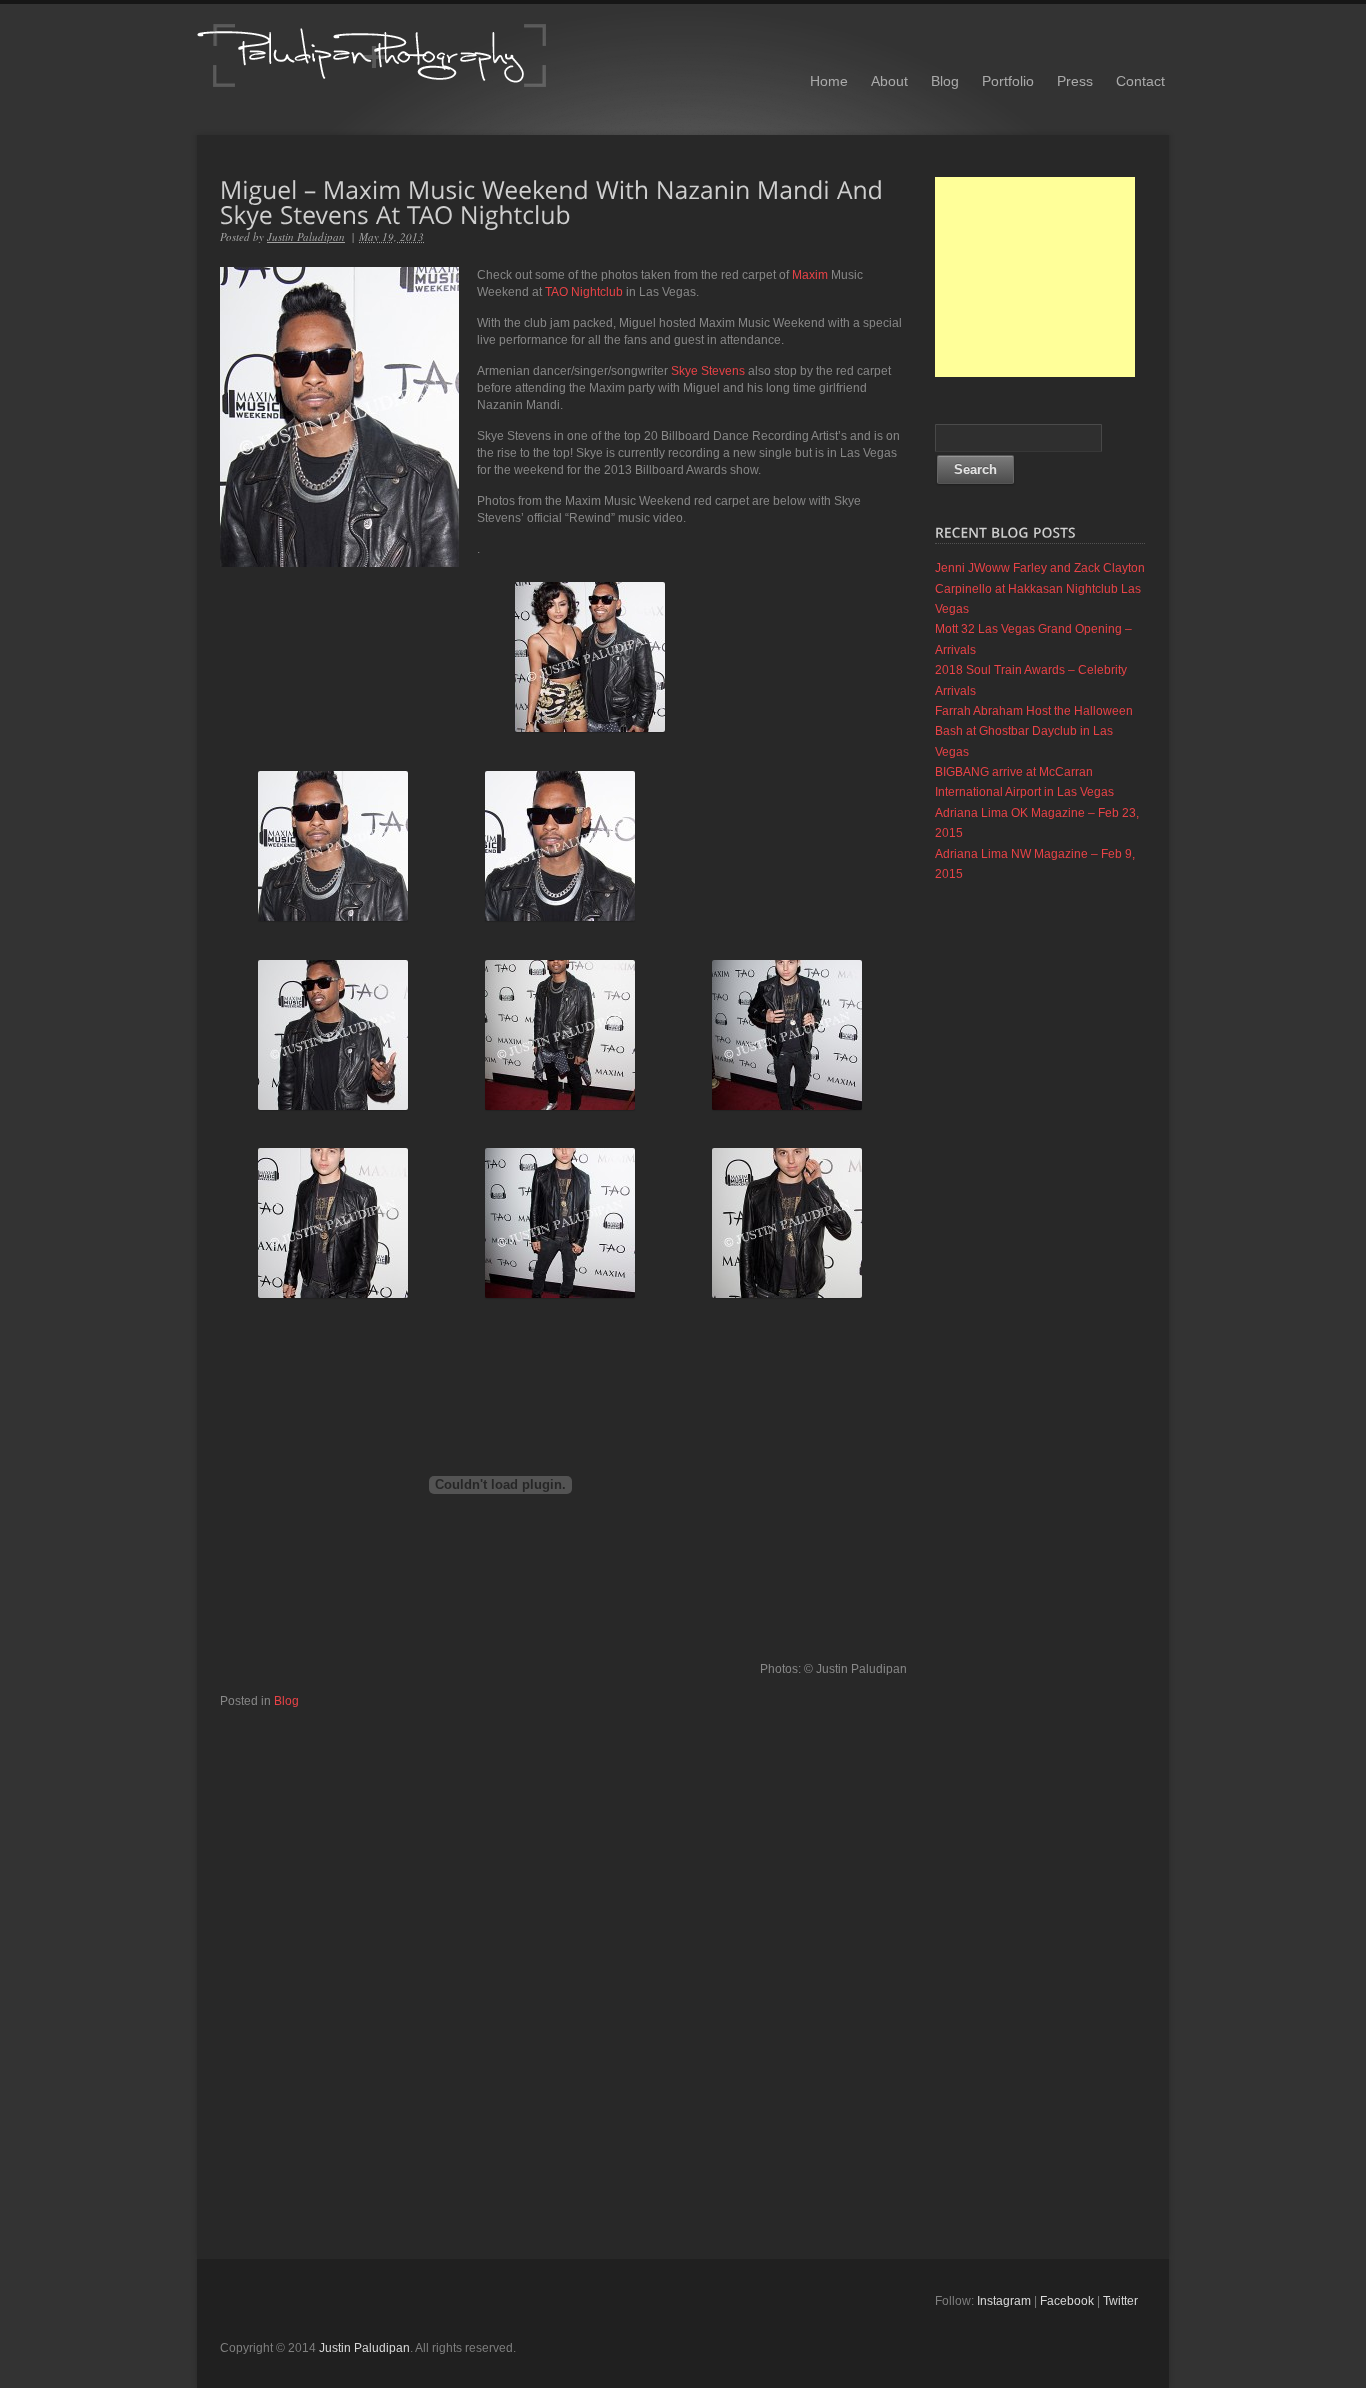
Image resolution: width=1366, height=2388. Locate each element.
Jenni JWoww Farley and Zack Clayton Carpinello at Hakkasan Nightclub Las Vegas (1040, 588)
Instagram (1004, 2301)
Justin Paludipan (306, 236)
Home (829, 81)
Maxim (810, 275)
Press (1075, 81)
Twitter (1120, 2301)
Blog (945, 81)
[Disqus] (563, 1959)
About (889, 81)
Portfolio (1008, 81)
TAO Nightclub (584, 292)
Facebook (1067, 2301)
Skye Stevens (708, 371)
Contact (1140, 81)
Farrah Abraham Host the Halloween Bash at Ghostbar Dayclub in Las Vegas (1034, 731)
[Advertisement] (1035, 277)
